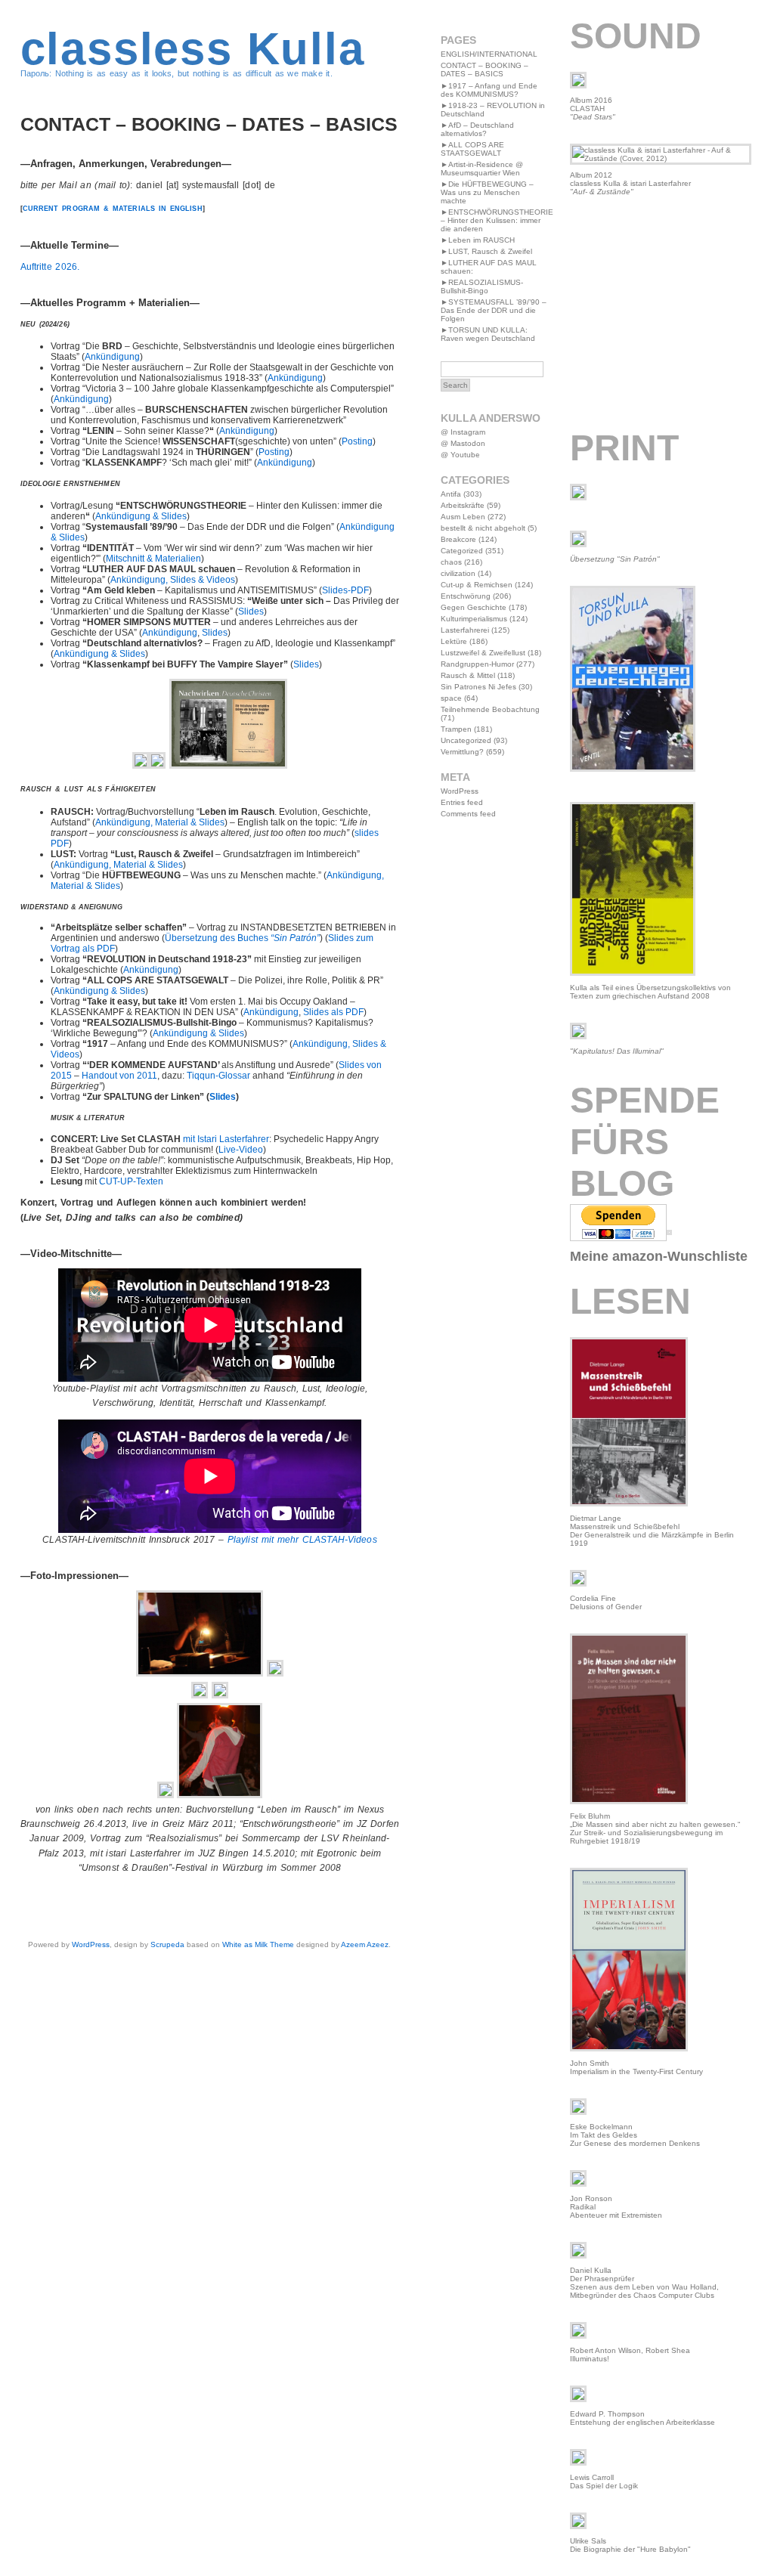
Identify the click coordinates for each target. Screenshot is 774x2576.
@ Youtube (460, 455)
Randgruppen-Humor (477, 664)
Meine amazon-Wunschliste (659, 1256)
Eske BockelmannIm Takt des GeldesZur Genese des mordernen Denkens (635, 2135)
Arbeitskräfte (463, 505)
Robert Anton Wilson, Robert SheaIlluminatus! (630, 2355)
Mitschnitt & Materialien (153, 559)
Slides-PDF (345, 590)
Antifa (451, 494)
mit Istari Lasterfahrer (226, 1139)
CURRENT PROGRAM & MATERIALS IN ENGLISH (113, 209)
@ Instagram (463, 432)
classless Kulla (193, 49)
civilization (458, 573)
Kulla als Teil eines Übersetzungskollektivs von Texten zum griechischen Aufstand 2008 (650, 992)
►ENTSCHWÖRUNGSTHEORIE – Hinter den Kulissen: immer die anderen (497, 220)
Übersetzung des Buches (242, 938)
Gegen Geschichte (474, 607)
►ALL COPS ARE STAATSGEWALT (472, 149)
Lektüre (454, 641)
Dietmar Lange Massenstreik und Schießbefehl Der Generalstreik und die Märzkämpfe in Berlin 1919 (652, 1531)
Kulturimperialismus (474, 619)
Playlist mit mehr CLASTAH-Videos (302, 1540)
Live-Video (241, 1150)
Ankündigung (112, 357)
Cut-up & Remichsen (477, 585)
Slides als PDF (333, 1012)
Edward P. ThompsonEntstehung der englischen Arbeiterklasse (642, 2418)
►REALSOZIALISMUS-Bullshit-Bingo (482, 286)
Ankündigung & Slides (141, 516)
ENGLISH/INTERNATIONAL (489, 54)
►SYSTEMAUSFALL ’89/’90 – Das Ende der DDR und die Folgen (494, 310)
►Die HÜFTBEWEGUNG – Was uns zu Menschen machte (487, 192)
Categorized (462, 551)
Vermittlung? (462, 752)
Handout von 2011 (119, 1076)
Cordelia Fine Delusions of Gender (606, 1602)
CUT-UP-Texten (131, 1181)
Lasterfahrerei (465, 630)
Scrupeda (167, 1944)
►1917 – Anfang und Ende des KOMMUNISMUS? (489, 90)
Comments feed (468, 814)
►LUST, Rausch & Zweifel (486, 251)
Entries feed (462, 802)
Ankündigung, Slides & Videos (173, 580)
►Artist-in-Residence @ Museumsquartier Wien (482, 169)
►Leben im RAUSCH (478, 240)
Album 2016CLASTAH (593, 108)
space (451, 698)
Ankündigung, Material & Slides (160, 822)
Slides (251, 611)
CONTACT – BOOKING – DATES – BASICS (485, 70)
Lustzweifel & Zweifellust (483, 653)
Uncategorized (466, 740)
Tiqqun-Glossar (218, 1076)
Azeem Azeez (365, 1944)
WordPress (91, 1944)
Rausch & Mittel (468, 675)
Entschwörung (466, 596)
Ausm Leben (463, 517)
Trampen (456, 729)
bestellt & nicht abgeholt (483, 528)
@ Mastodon (463, 443)
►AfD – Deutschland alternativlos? (477, 129)
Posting (357, 441)
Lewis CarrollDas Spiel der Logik (604, 2482)
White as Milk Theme (258, 1944)
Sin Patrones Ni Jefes (478, 687)
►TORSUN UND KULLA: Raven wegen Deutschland (488, 334)
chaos (451, 562)
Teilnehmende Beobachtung (490, 709)
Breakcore (458, 539)
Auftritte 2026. (50, 267)
